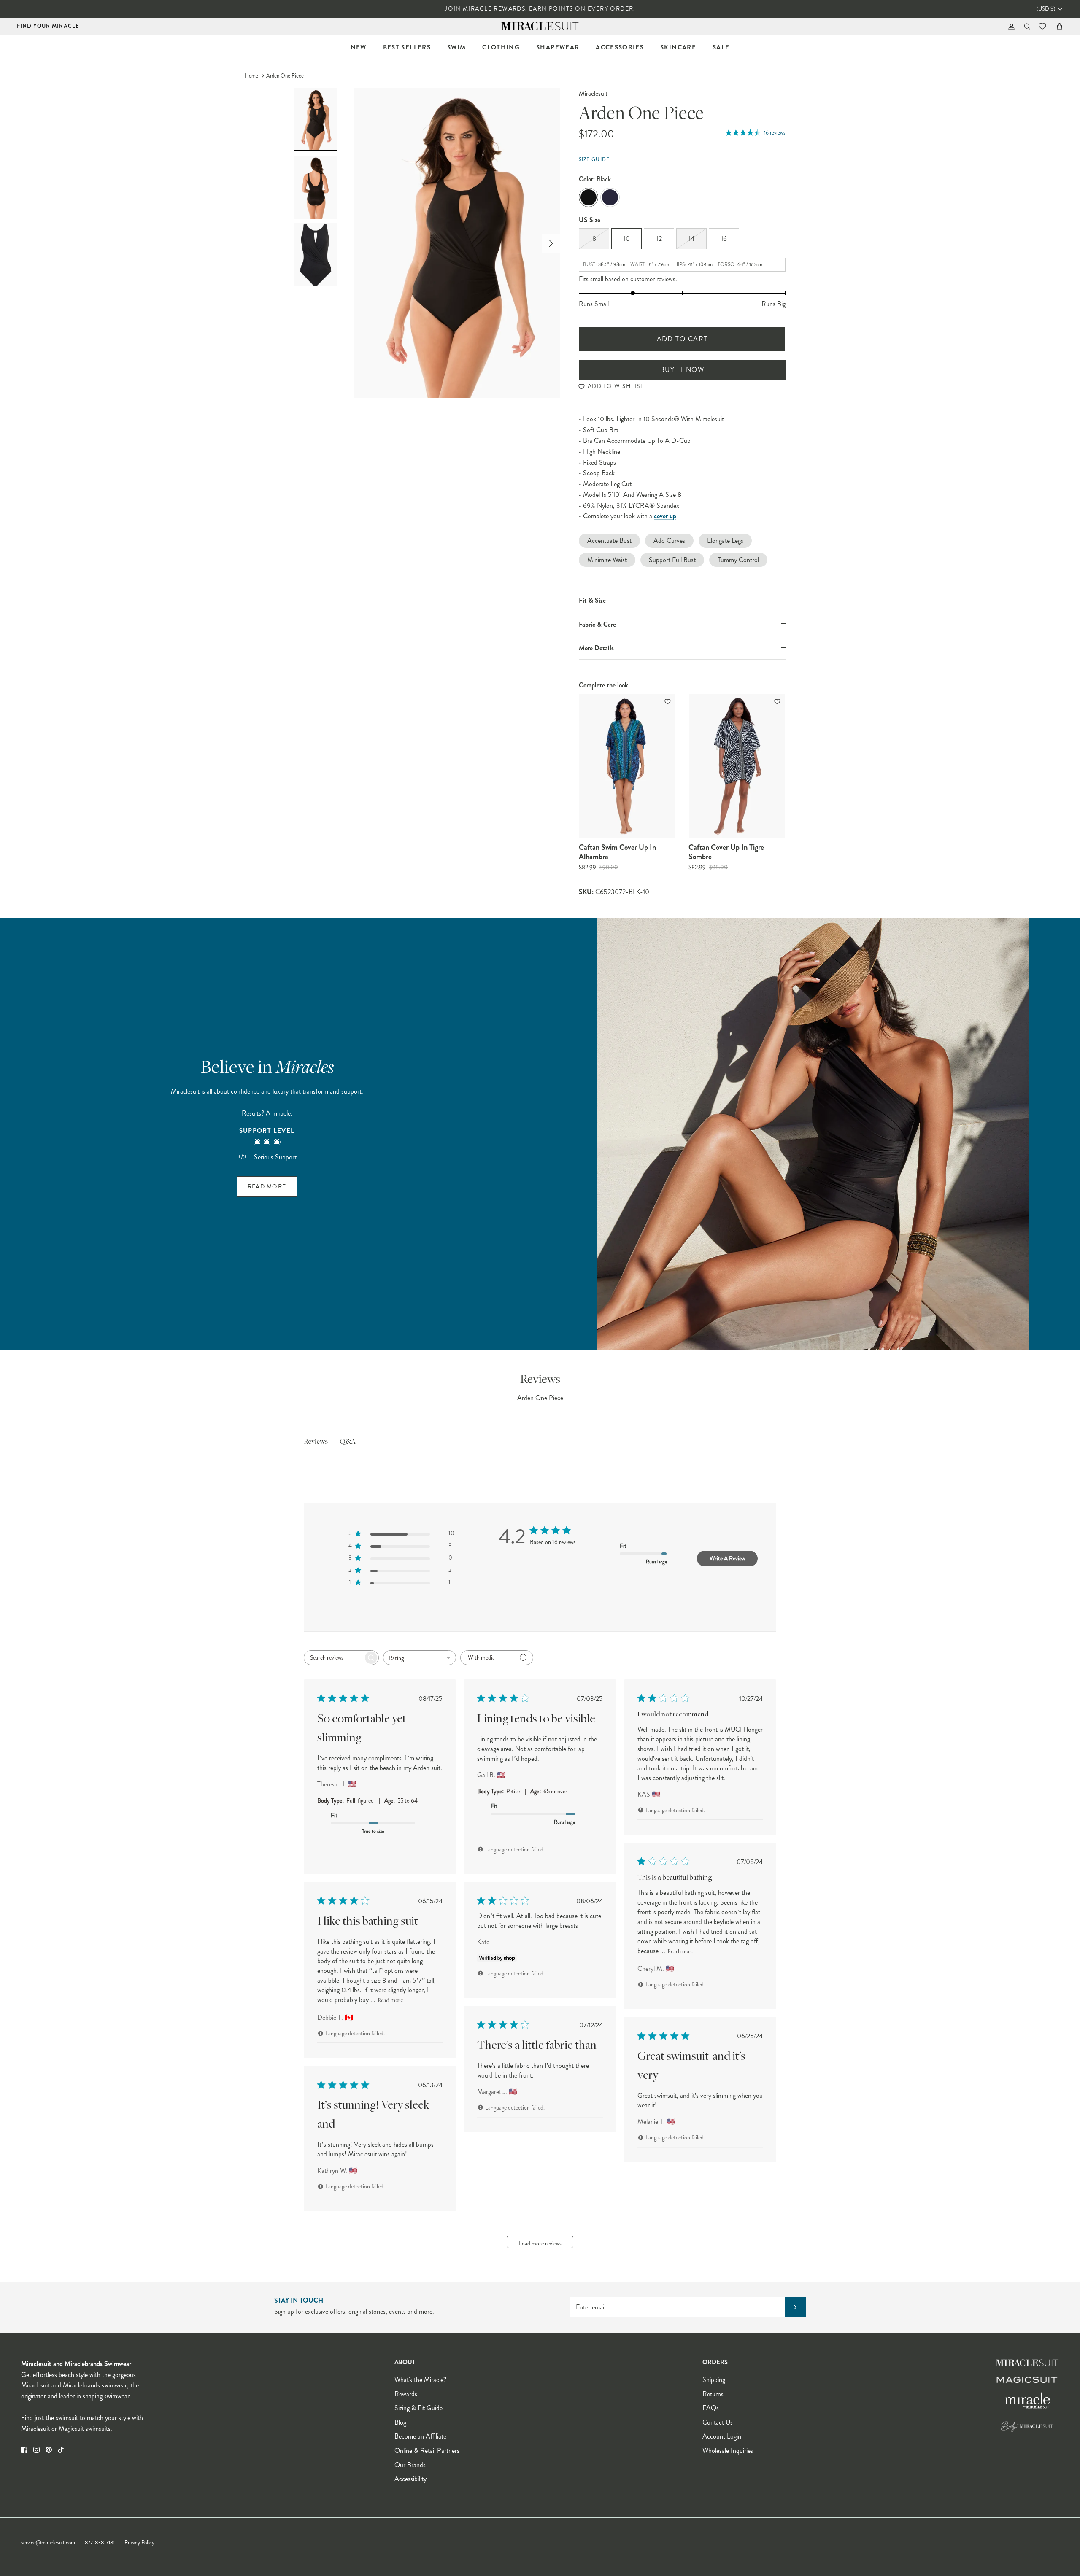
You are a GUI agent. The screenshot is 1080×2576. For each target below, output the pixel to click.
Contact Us (718, 2422)
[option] (457, 243)
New (359, 47)
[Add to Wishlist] (668, 701)
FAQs (711, 2408)
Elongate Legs (725, 540)
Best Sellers (407, 47)
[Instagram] (36, 2450)
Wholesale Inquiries (728, 2451)
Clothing (501, 47)
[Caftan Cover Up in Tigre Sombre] (737, 766)
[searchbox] (334, 1658)
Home (251, 76)
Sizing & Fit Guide (418, 2408)
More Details (596, 648)
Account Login (722, 2436)
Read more (680, 1952)
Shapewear (558, 47)
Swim (456, 47)
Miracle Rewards (494, 9)
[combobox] (420, 1658)
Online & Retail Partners (427, 2451)
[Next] (551, 243)
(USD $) (1046, 9)
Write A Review (727, 1558)
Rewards (406, 2394)
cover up (665, 516)
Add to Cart (682, 339)
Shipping (714, 2380)
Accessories (620, 47)
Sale (721, 47)
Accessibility (410, 2479)
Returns (713, 2394)
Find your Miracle (48, 26)
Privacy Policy (139, 2543)
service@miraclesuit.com (48, 2543)
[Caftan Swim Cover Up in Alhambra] (627, 766)
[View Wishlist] (1043, 26)
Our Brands (410, 2465)
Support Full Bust (672, 560)
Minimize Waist (607, 560)
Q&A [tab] (348, 1442)
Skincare (678, 47)
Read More (267, 1187)
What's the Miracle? (420, 2380)
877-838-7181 (100, 2543)
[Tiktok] (61, 2450)
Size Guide (594, 160)
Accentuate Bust (609, 540)
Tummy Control (738, 560)
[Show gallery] (457, 243)
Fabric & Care (597, 624)
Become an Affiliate (420, 2436)
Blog (400, 2422)
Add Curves (669, 540)
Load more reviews (540, 2243)
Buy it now (682, 370)
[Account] (1010, 26)
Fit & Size (592, 600)
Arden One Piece (285, 76)
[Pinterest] (49, 2450)
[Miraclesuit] (540, 26)
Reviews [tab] (316, 1442)
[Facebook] (24, 2450)
